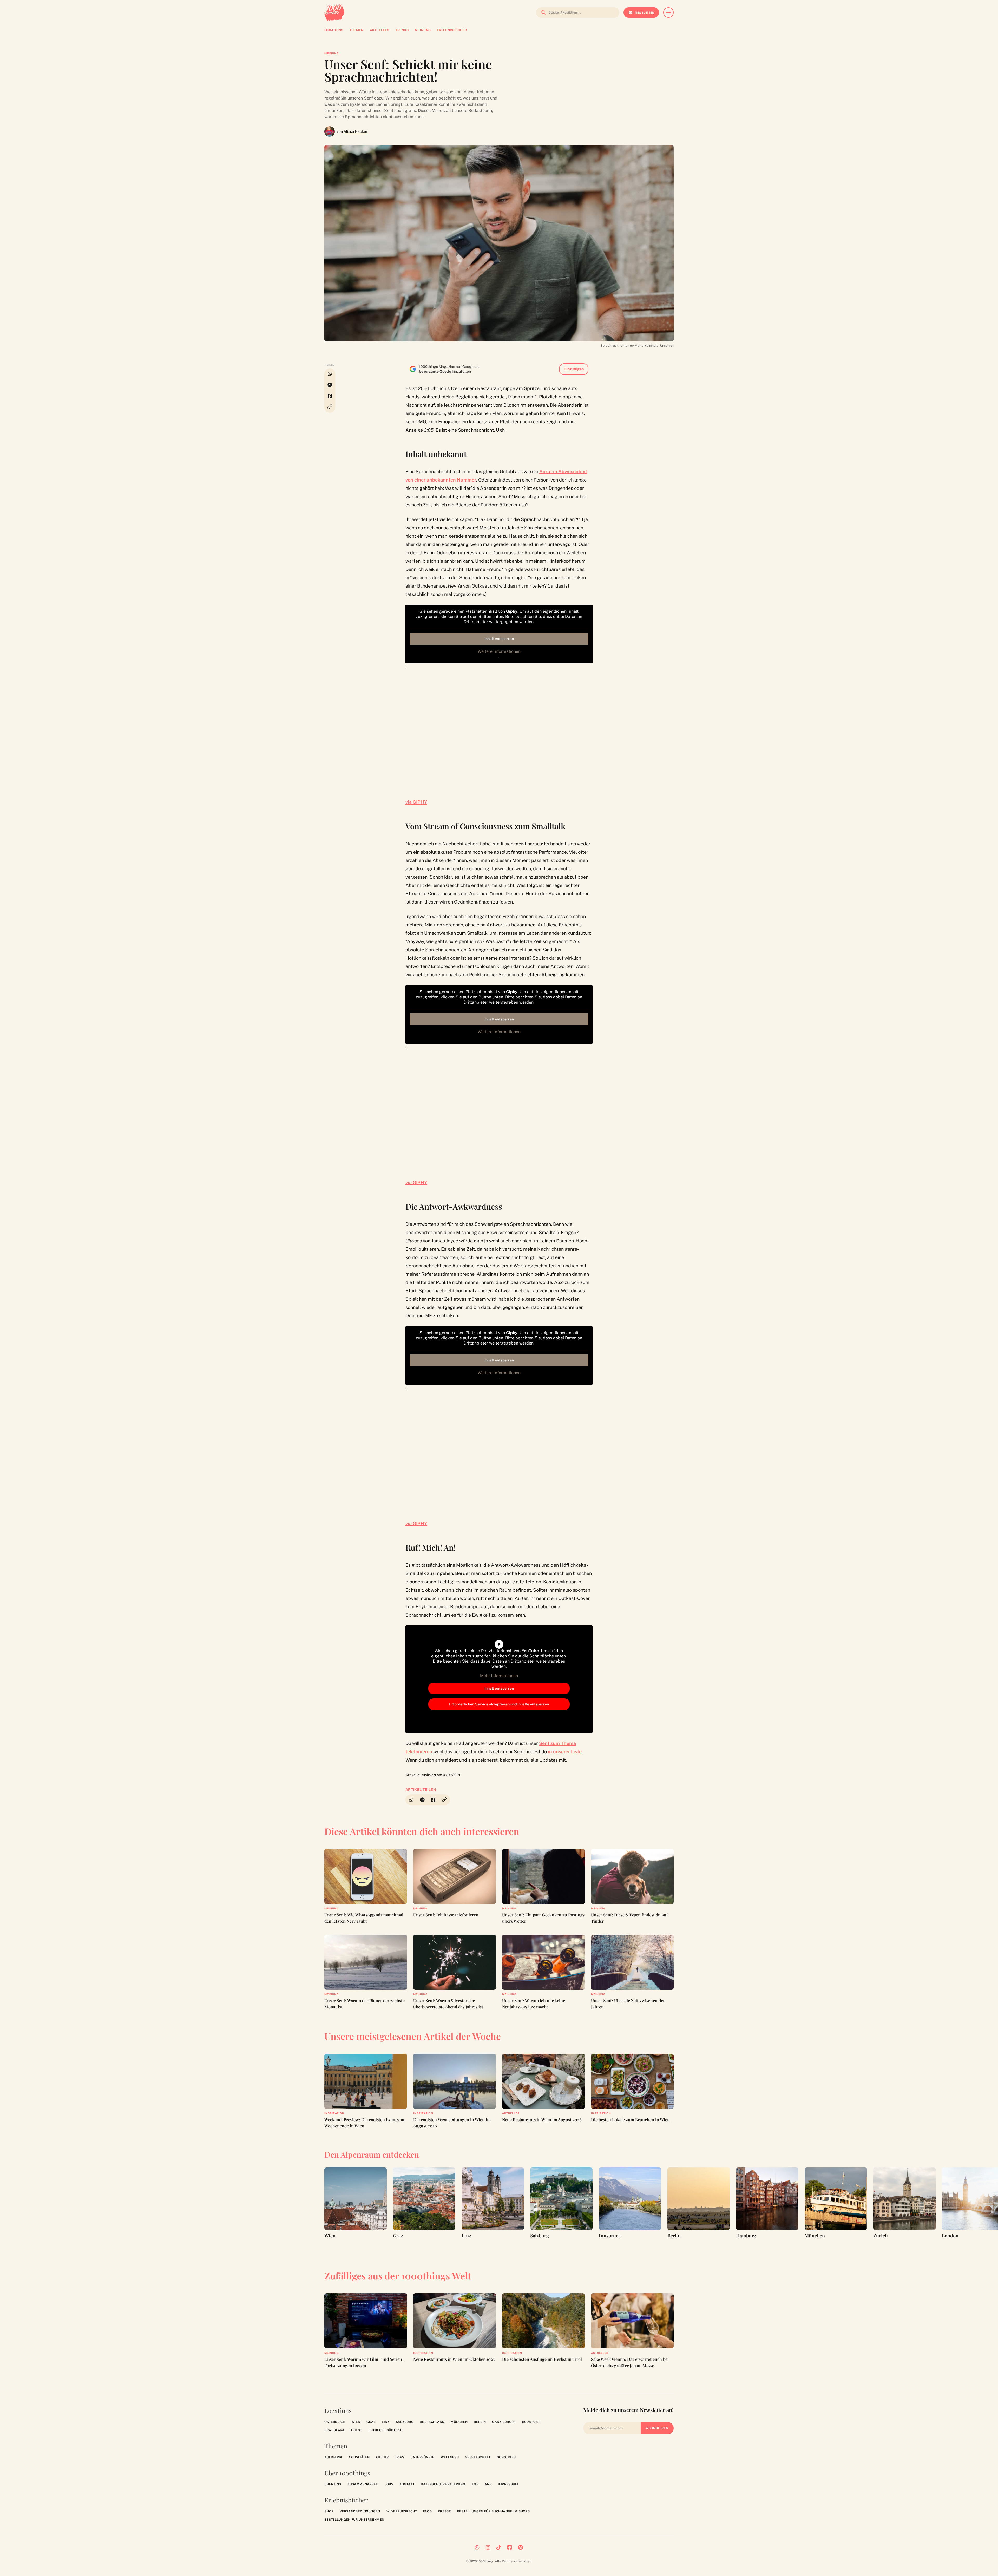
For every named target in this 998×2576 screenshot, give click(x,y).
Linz (386, 2422)
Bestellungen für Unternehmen (354, 2520)
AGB (475, 2484)
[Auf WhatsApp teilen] (330, 374)
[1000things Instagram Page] (488, 2547)
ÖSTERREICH (335, 2422)
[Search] (542, 12)
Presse (444, 2511)
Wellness (450, 2457)
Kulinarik (333, 2457)
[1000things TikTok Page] (499, 2547)
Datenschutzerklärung (443, 2484)
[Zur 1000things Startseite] (334, 12)
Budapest (531, 2422)
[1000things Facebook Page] (510, 2547)
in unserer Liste (565, 1752)
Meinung (332, 53)
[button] (330, 407)
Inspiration (334, 2113)
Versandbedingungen (360, 2511)
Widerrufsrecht (402, 2511)
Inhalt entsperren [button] (499, 639)
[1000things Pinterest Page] (520, 2547)
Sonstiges (506, 2457)
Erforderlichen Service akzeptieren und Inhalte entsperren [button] (499, 1704)
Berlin (480, 2422)
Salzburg (405, 2422)
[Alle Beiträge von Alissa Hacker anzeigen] (330, 131)
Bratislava (334, 2430)
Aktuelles (511, 2113)
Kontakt (407, 2484)
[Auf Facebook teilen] (330, 396)
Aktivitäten (359, 2457)
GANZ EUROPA (504, 2422)
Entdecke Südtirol (386, 2430)
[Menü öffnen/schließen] (668, 12)
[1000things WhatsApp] (477, 2547)
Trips (400, 2457)
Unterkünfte (422, 2457)
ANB (488, 2484)
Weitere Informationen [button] (499, 651)
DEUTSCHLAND (432, 2422)
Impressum (508, 2484)
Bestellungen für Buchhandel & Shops (494, 2511)
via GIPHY (416, 802)
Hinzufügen (574, 369)
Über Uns (333, 2484)
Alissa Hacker (356, 131)
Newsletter (644, 12)
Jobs (389, 2484)
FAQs (427, 2511)
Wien (356, 2422)
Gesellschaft (478, 2457)
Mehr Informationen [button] (499, 1676)
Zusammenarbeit (363, 2484)
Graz (371, 2422)
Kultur (382, 2457)
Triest (356, 2430)
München (459, 2422)
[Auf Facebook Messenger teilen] (330, 385)
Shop (329, 2511)
